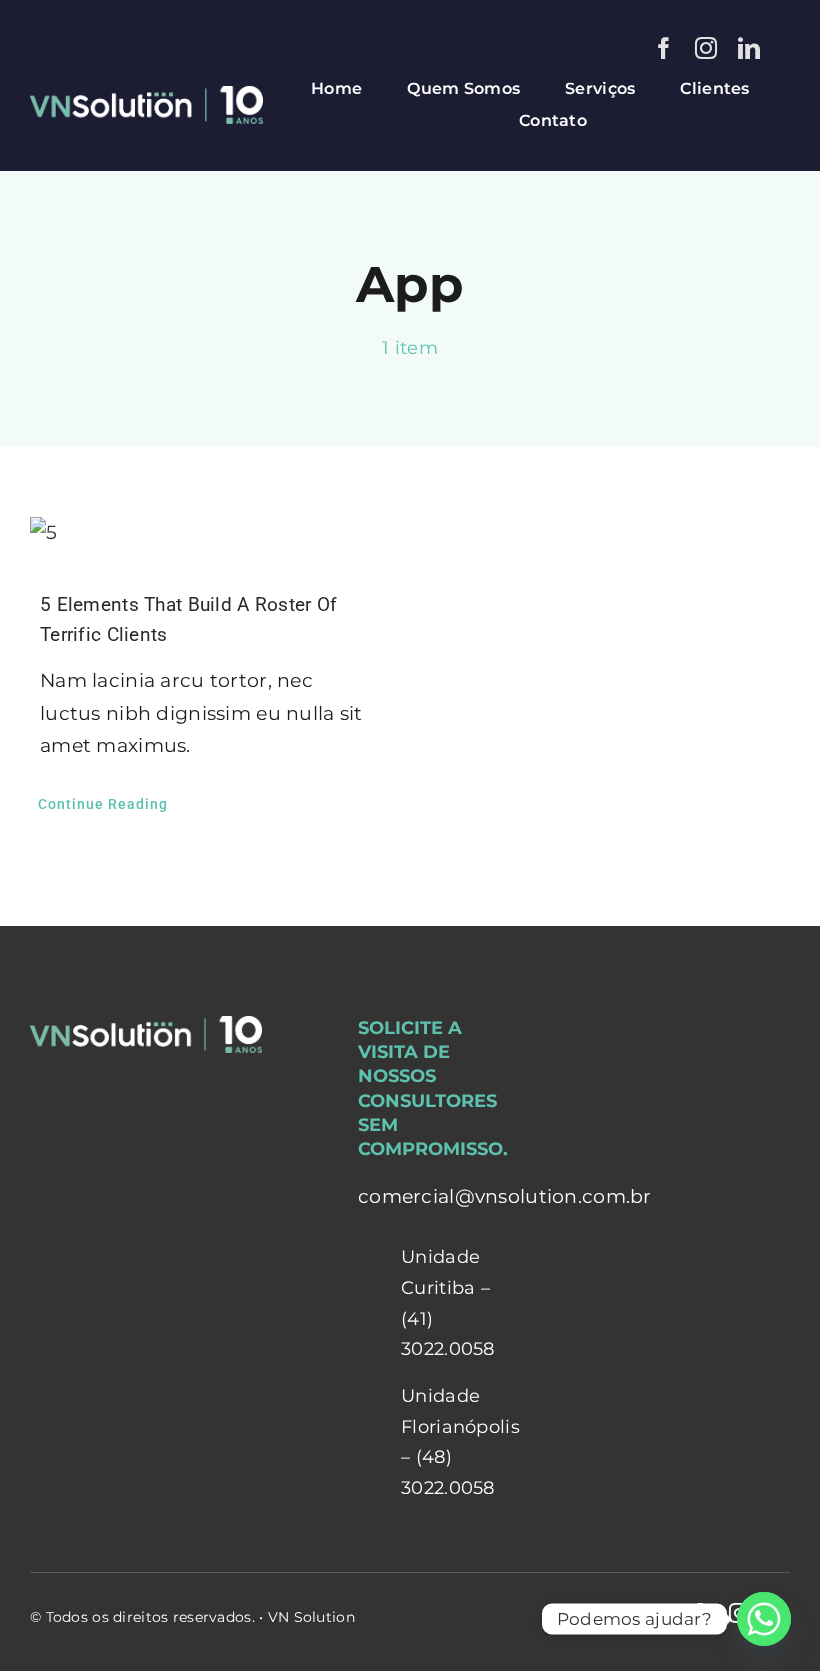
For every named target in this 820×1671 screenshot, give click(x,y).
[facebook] (664, 48)
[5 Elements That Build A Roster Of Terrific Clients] (205, 533)
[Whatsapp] (764, 1619)
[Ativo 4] (146, 95)
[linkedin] (749, 48)
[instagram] (706, 48)
